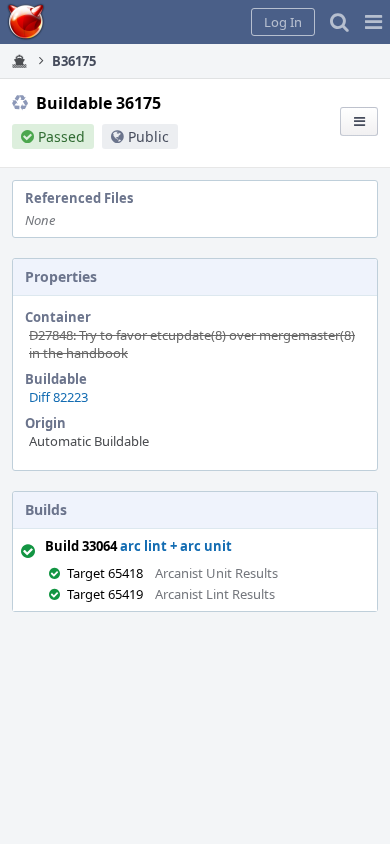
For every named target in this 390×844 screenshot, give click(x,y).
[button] (373, 22)
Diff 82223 (58, 397)
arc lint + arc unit (176, 546)
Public (148, 136)
